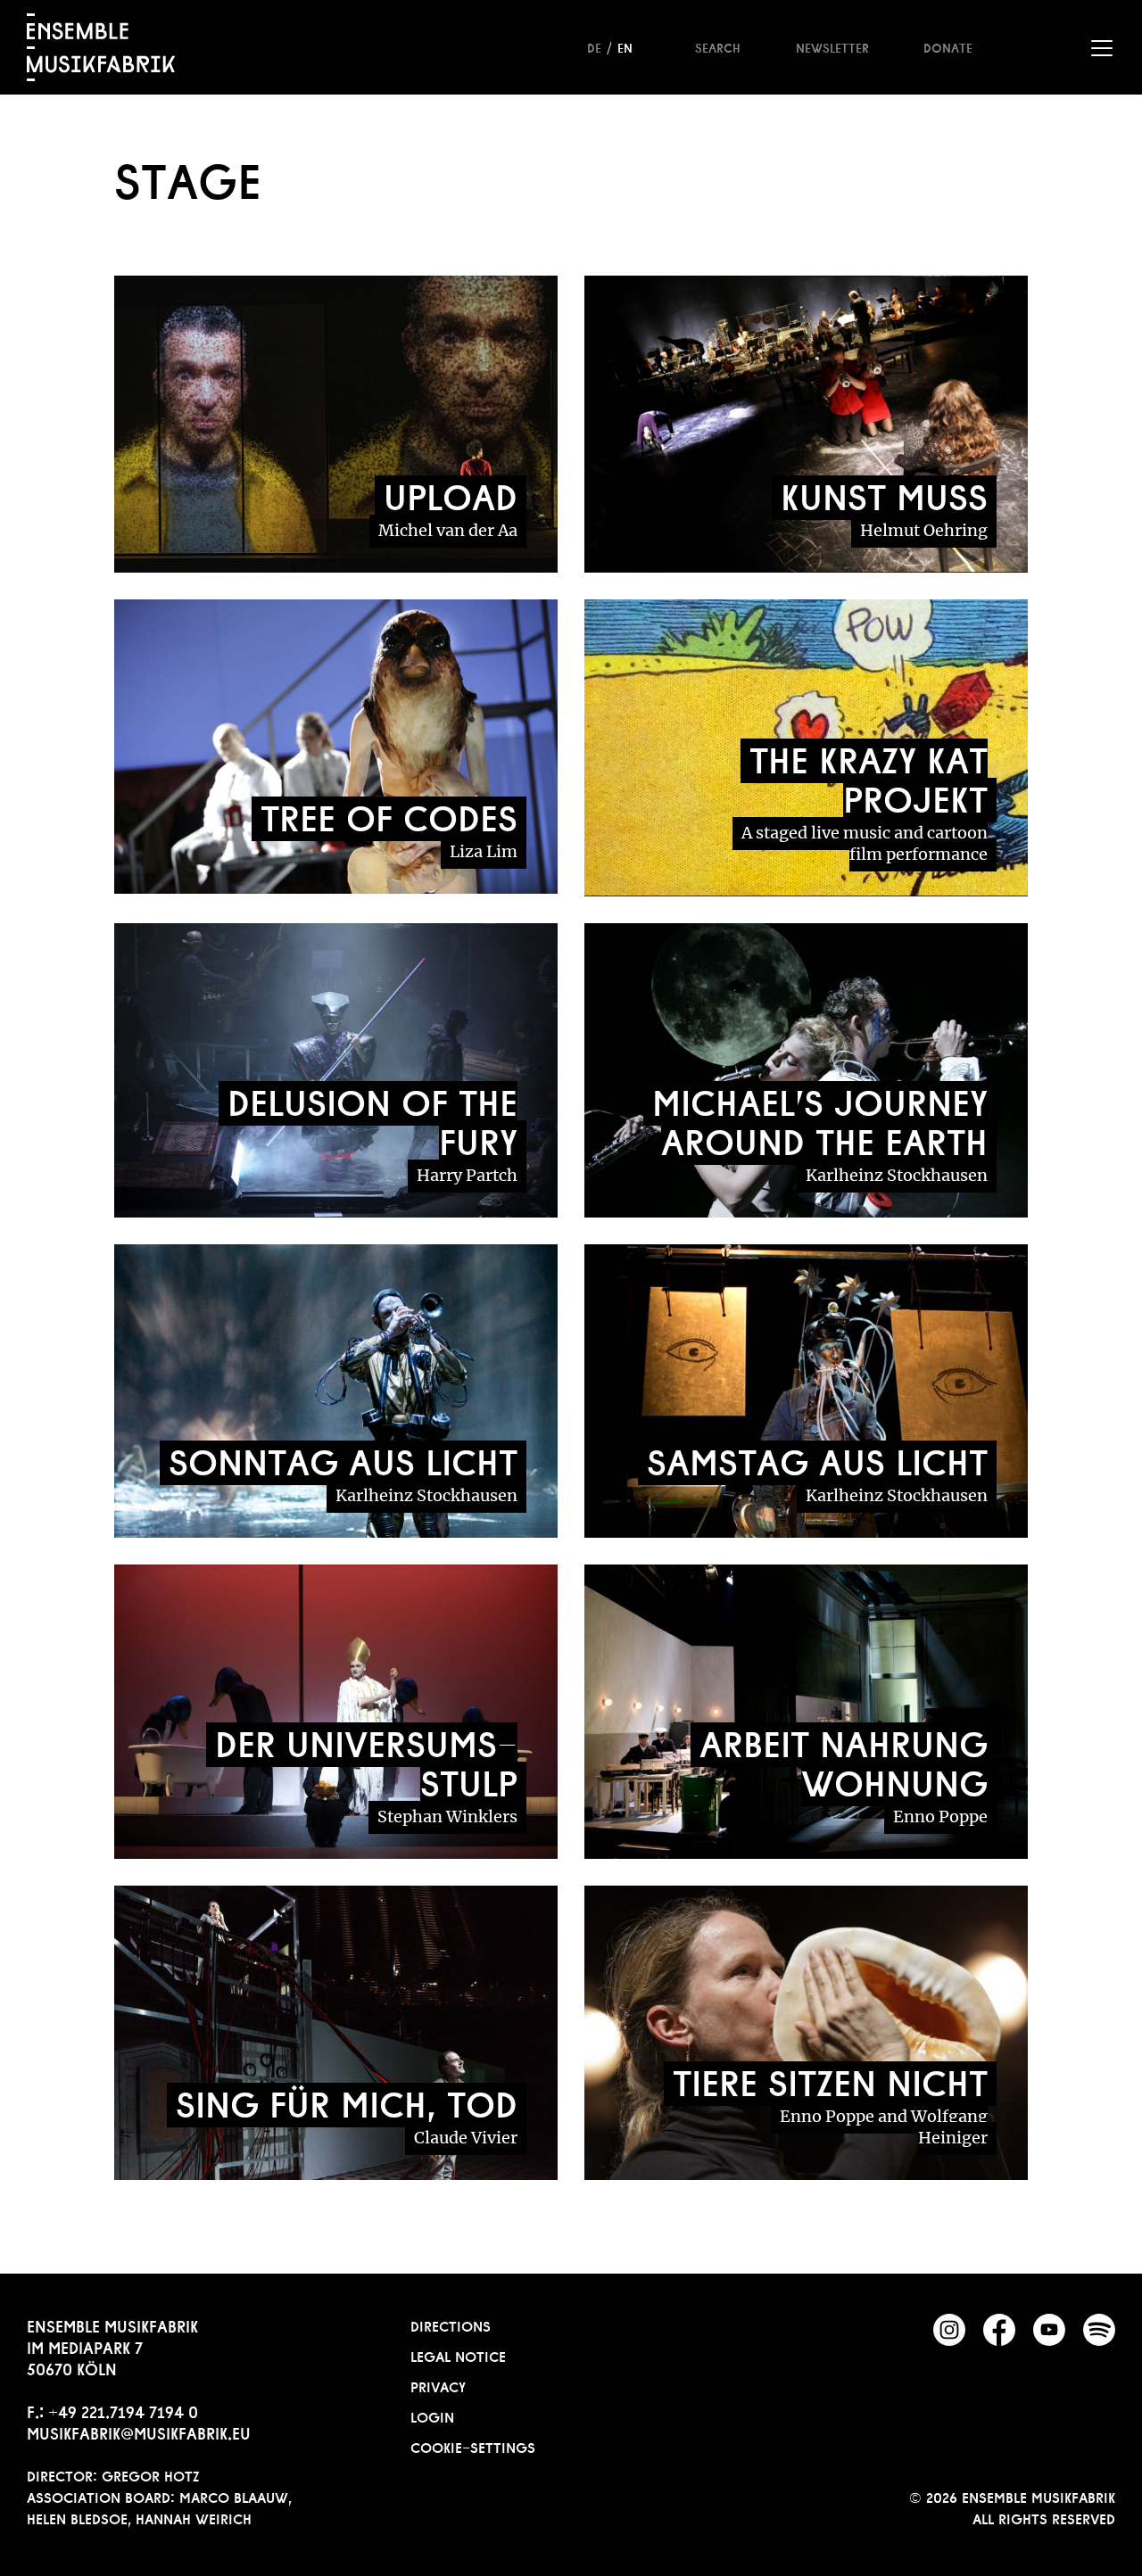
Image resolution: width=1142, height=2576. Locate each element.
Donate (948, 46)
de (594, 46)
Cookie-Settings (473, 2446)
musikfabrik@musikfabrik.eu (139, 2432)
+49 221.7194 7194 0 (123, 2410)
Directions (451, 2324)
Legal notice (458, 2355)
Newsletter (832, 46)
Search (718, 46)
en (625, 46)
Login (432, 2415)
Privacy (438, 2385)
